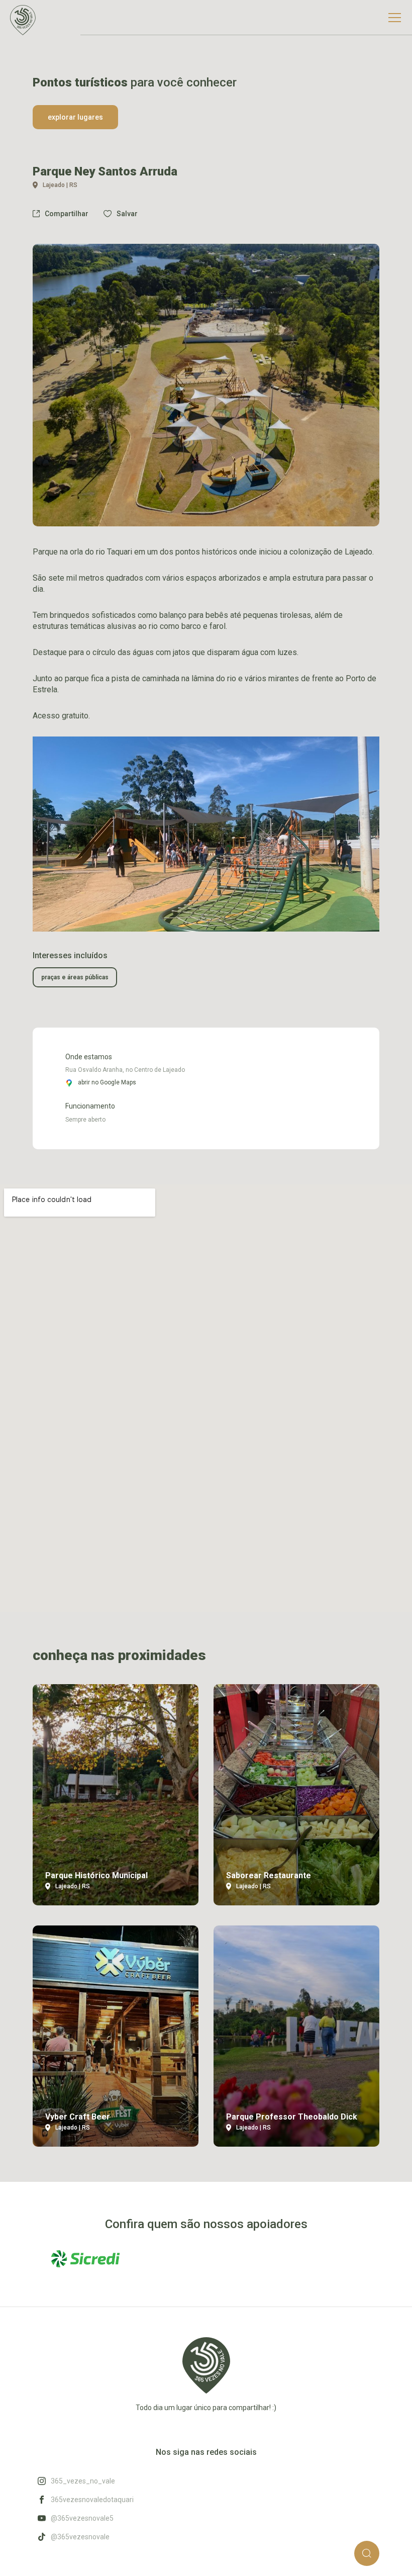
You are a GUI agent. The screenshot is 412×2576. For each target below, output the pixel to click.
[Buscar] (367, 2553)
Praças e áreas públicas (75, 977)
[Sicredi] (85, 2259)
